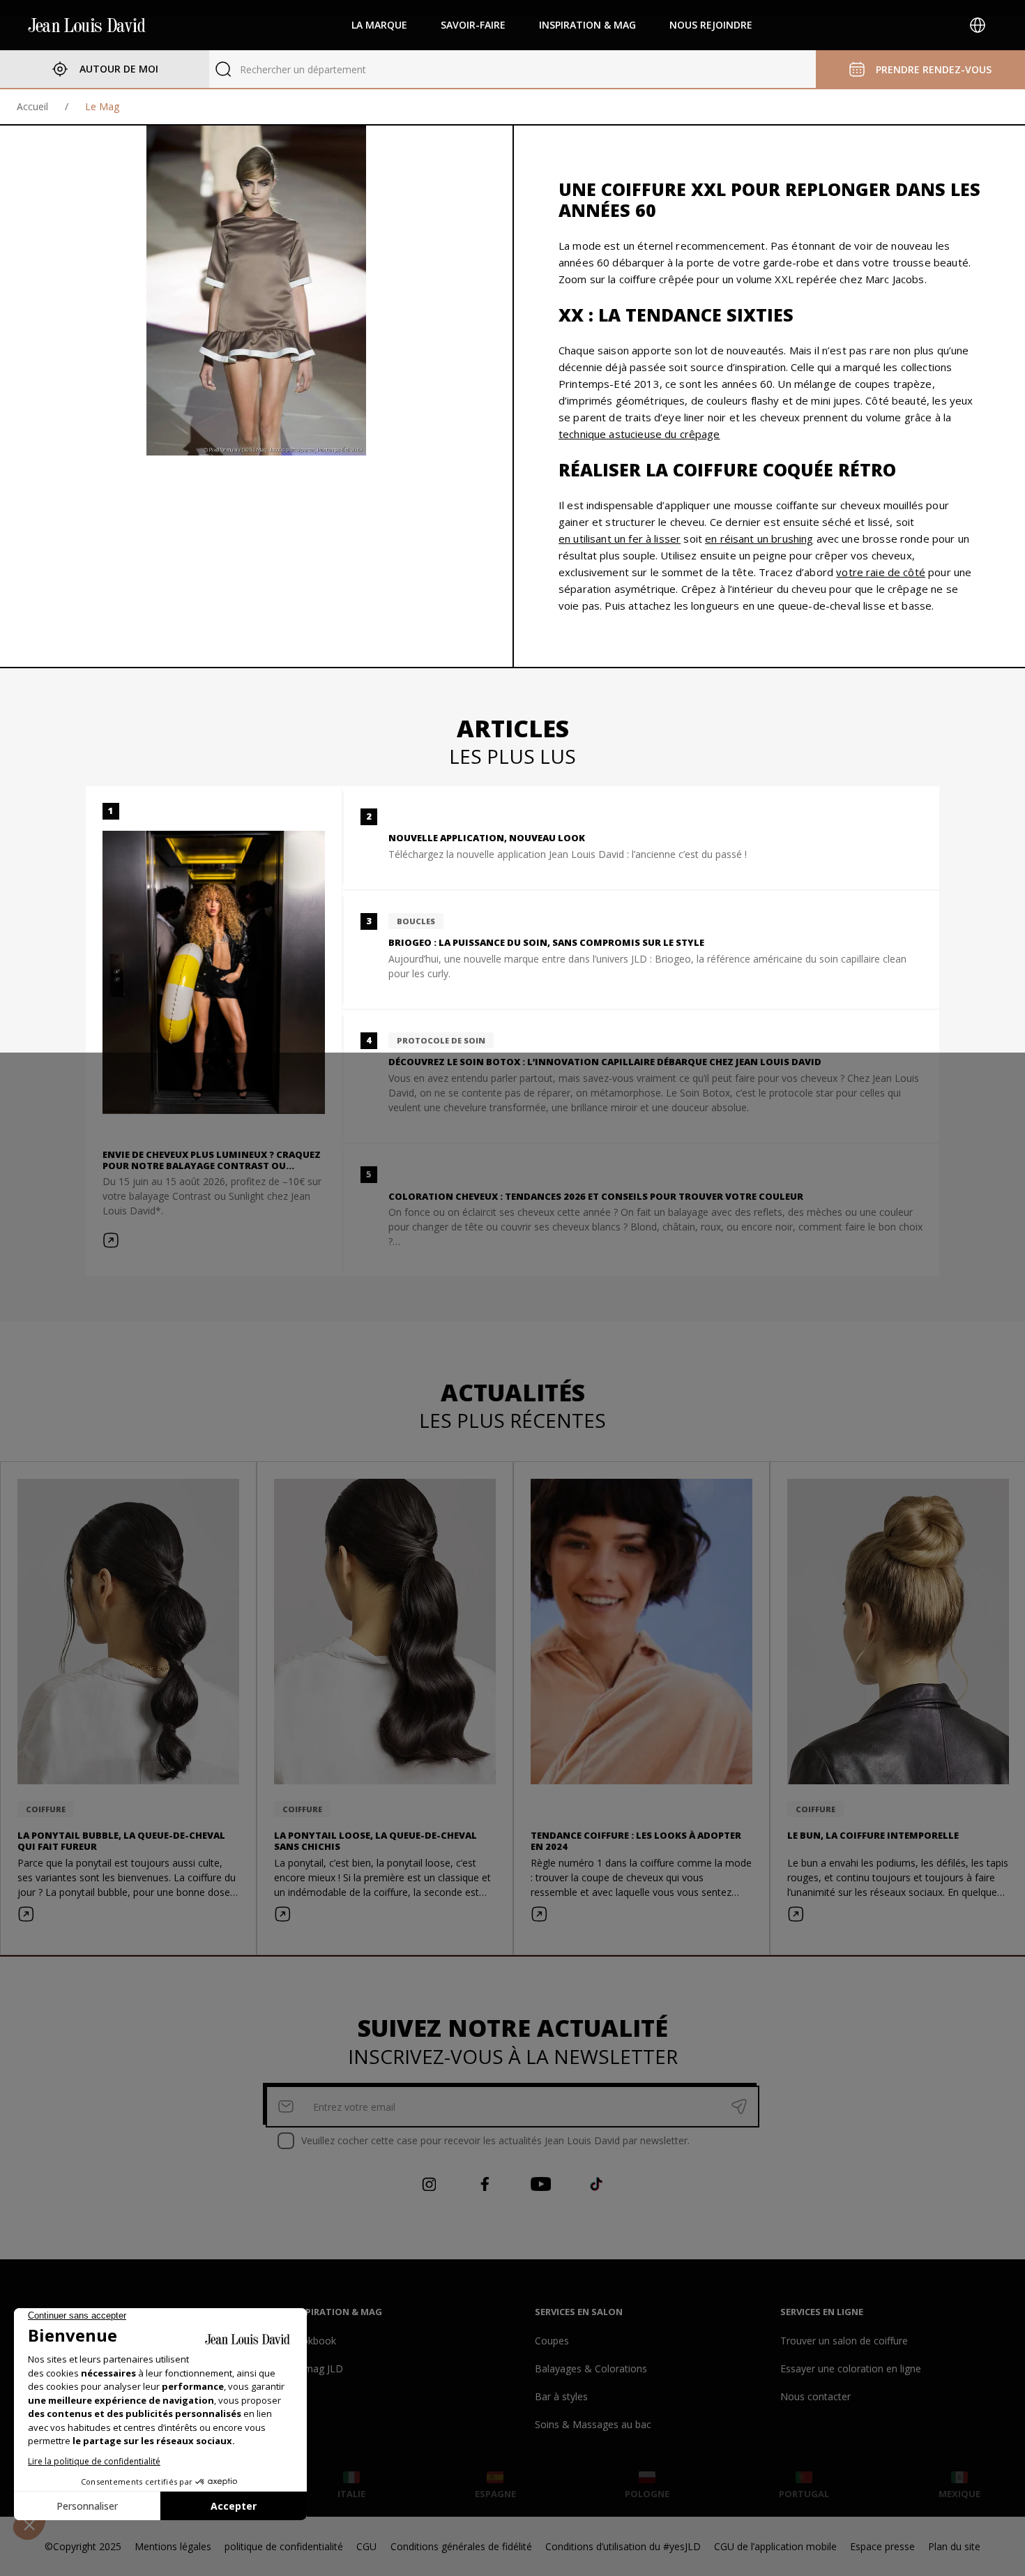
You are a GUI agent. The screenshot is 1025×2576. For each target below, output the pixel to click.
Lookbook (313, 2341)
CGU (366, 2546)
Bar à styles (561, 2396)
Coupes (552, 2341)
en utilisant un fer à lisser (620, 538)
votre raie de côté (881, 572)
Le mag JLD (317, 2368)
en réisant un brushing (759, 538)
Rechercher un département (303, 69)
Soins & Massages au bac (593, 2424)
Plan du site (954, 2546)
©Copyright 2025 (83, 2546)
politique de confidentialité (284, 2546)
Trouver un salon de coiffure (844, 2341)
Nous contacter (815, 2396)
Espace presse (882, 2546)
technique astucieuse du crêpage (639, 434)
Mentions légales (173, 2546)
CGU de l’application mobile (775, 2546)
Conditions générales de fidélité (461, 2546)
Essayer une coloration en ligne (851, 2368)
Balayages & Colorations (591, 2368)
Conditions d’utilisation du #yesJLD (623, 2546)
